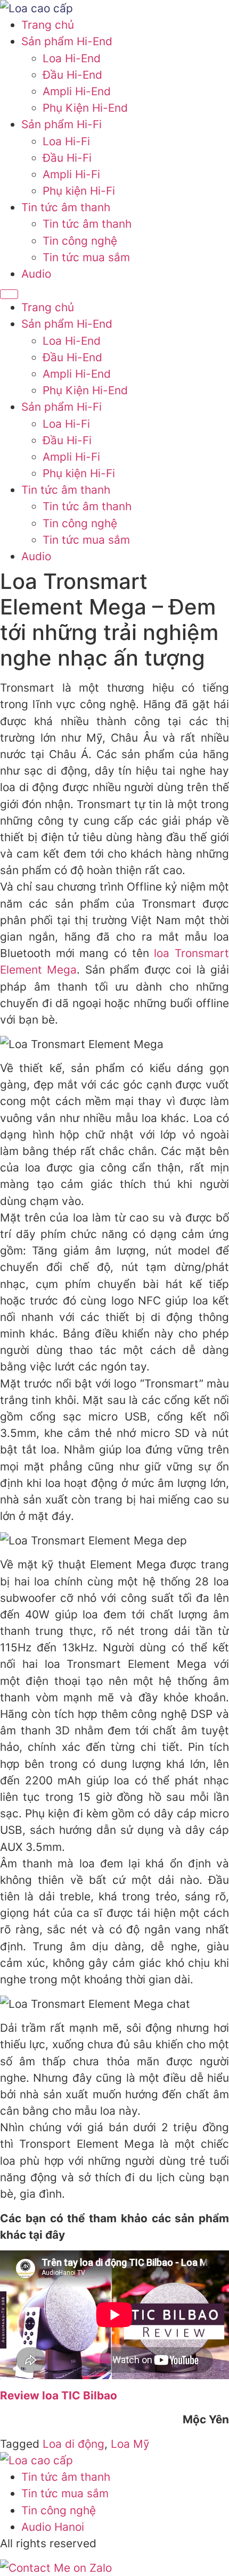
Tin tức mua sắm (86, 257)
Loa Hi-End (72, 58)
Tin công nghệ (80, 241)
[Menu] (9, 294)
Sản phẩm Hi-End (67, 41)
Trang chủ (48, 25)
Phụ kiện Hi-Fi (79, 191)
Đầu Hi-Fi (67, 158)
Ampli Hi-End (77, 91)
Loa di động (73, 2444)
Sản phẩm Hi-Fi (62, 124)
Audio (36, 274)
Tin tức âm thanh (66, 207)
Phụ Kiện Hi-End (85, 108)
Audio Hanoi (53, 2527)
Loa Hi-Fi (66, 141)
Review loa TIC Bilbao (59, 2395)
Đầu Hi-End (72, 75)
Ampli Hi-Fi (71, 174)
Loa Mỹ (130, 2444)
